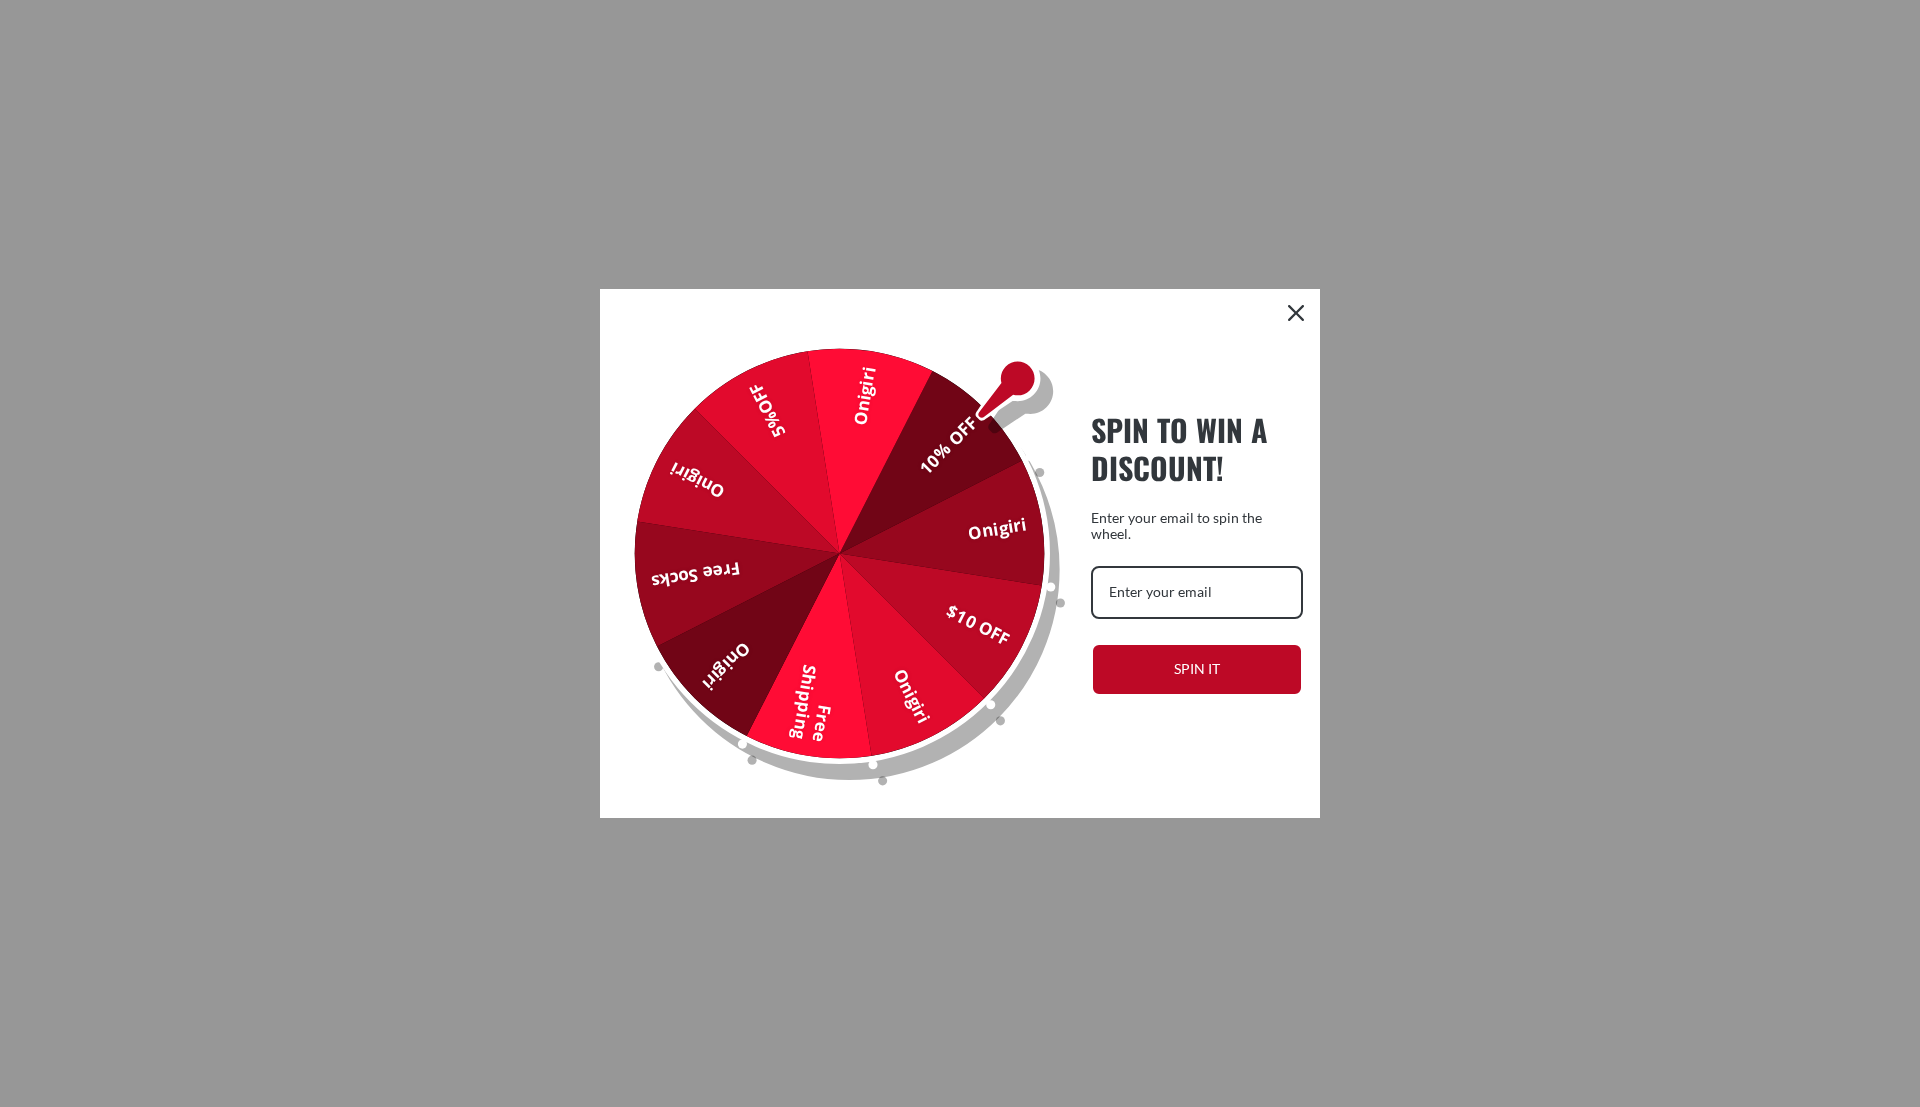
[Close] (1296, 313)
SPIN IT (1197, 668)
